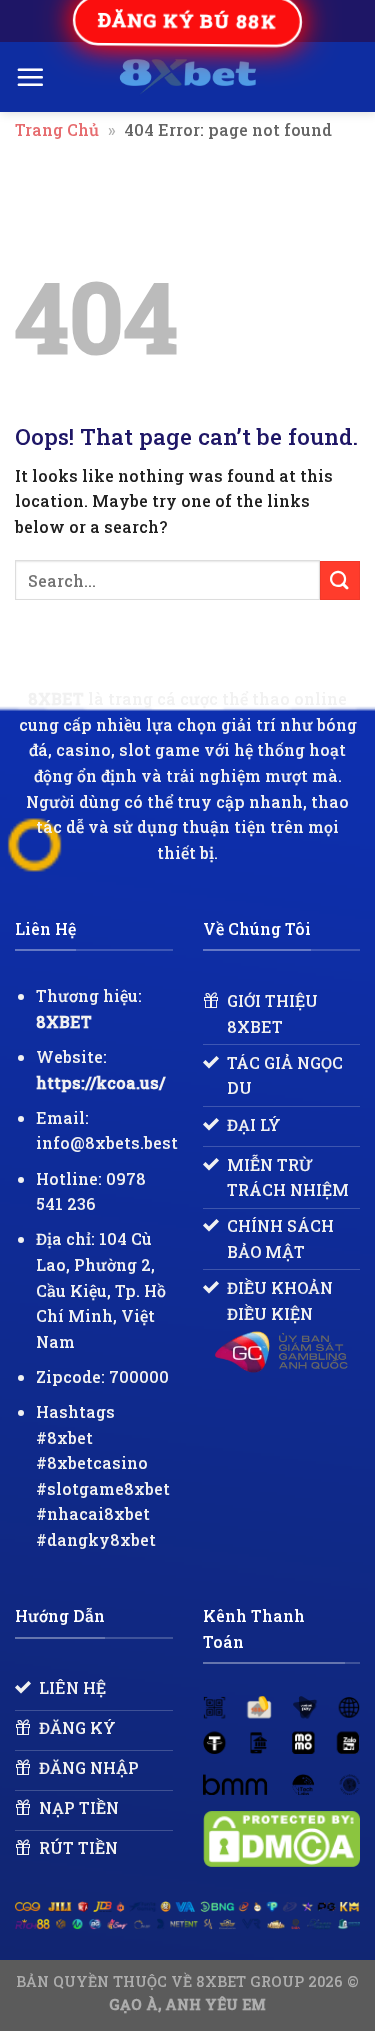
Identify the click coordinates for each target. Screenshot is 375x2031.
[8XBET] (187, 77)
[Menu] (30, 77)
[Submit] (340, 580)
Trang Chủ (57, 129)
